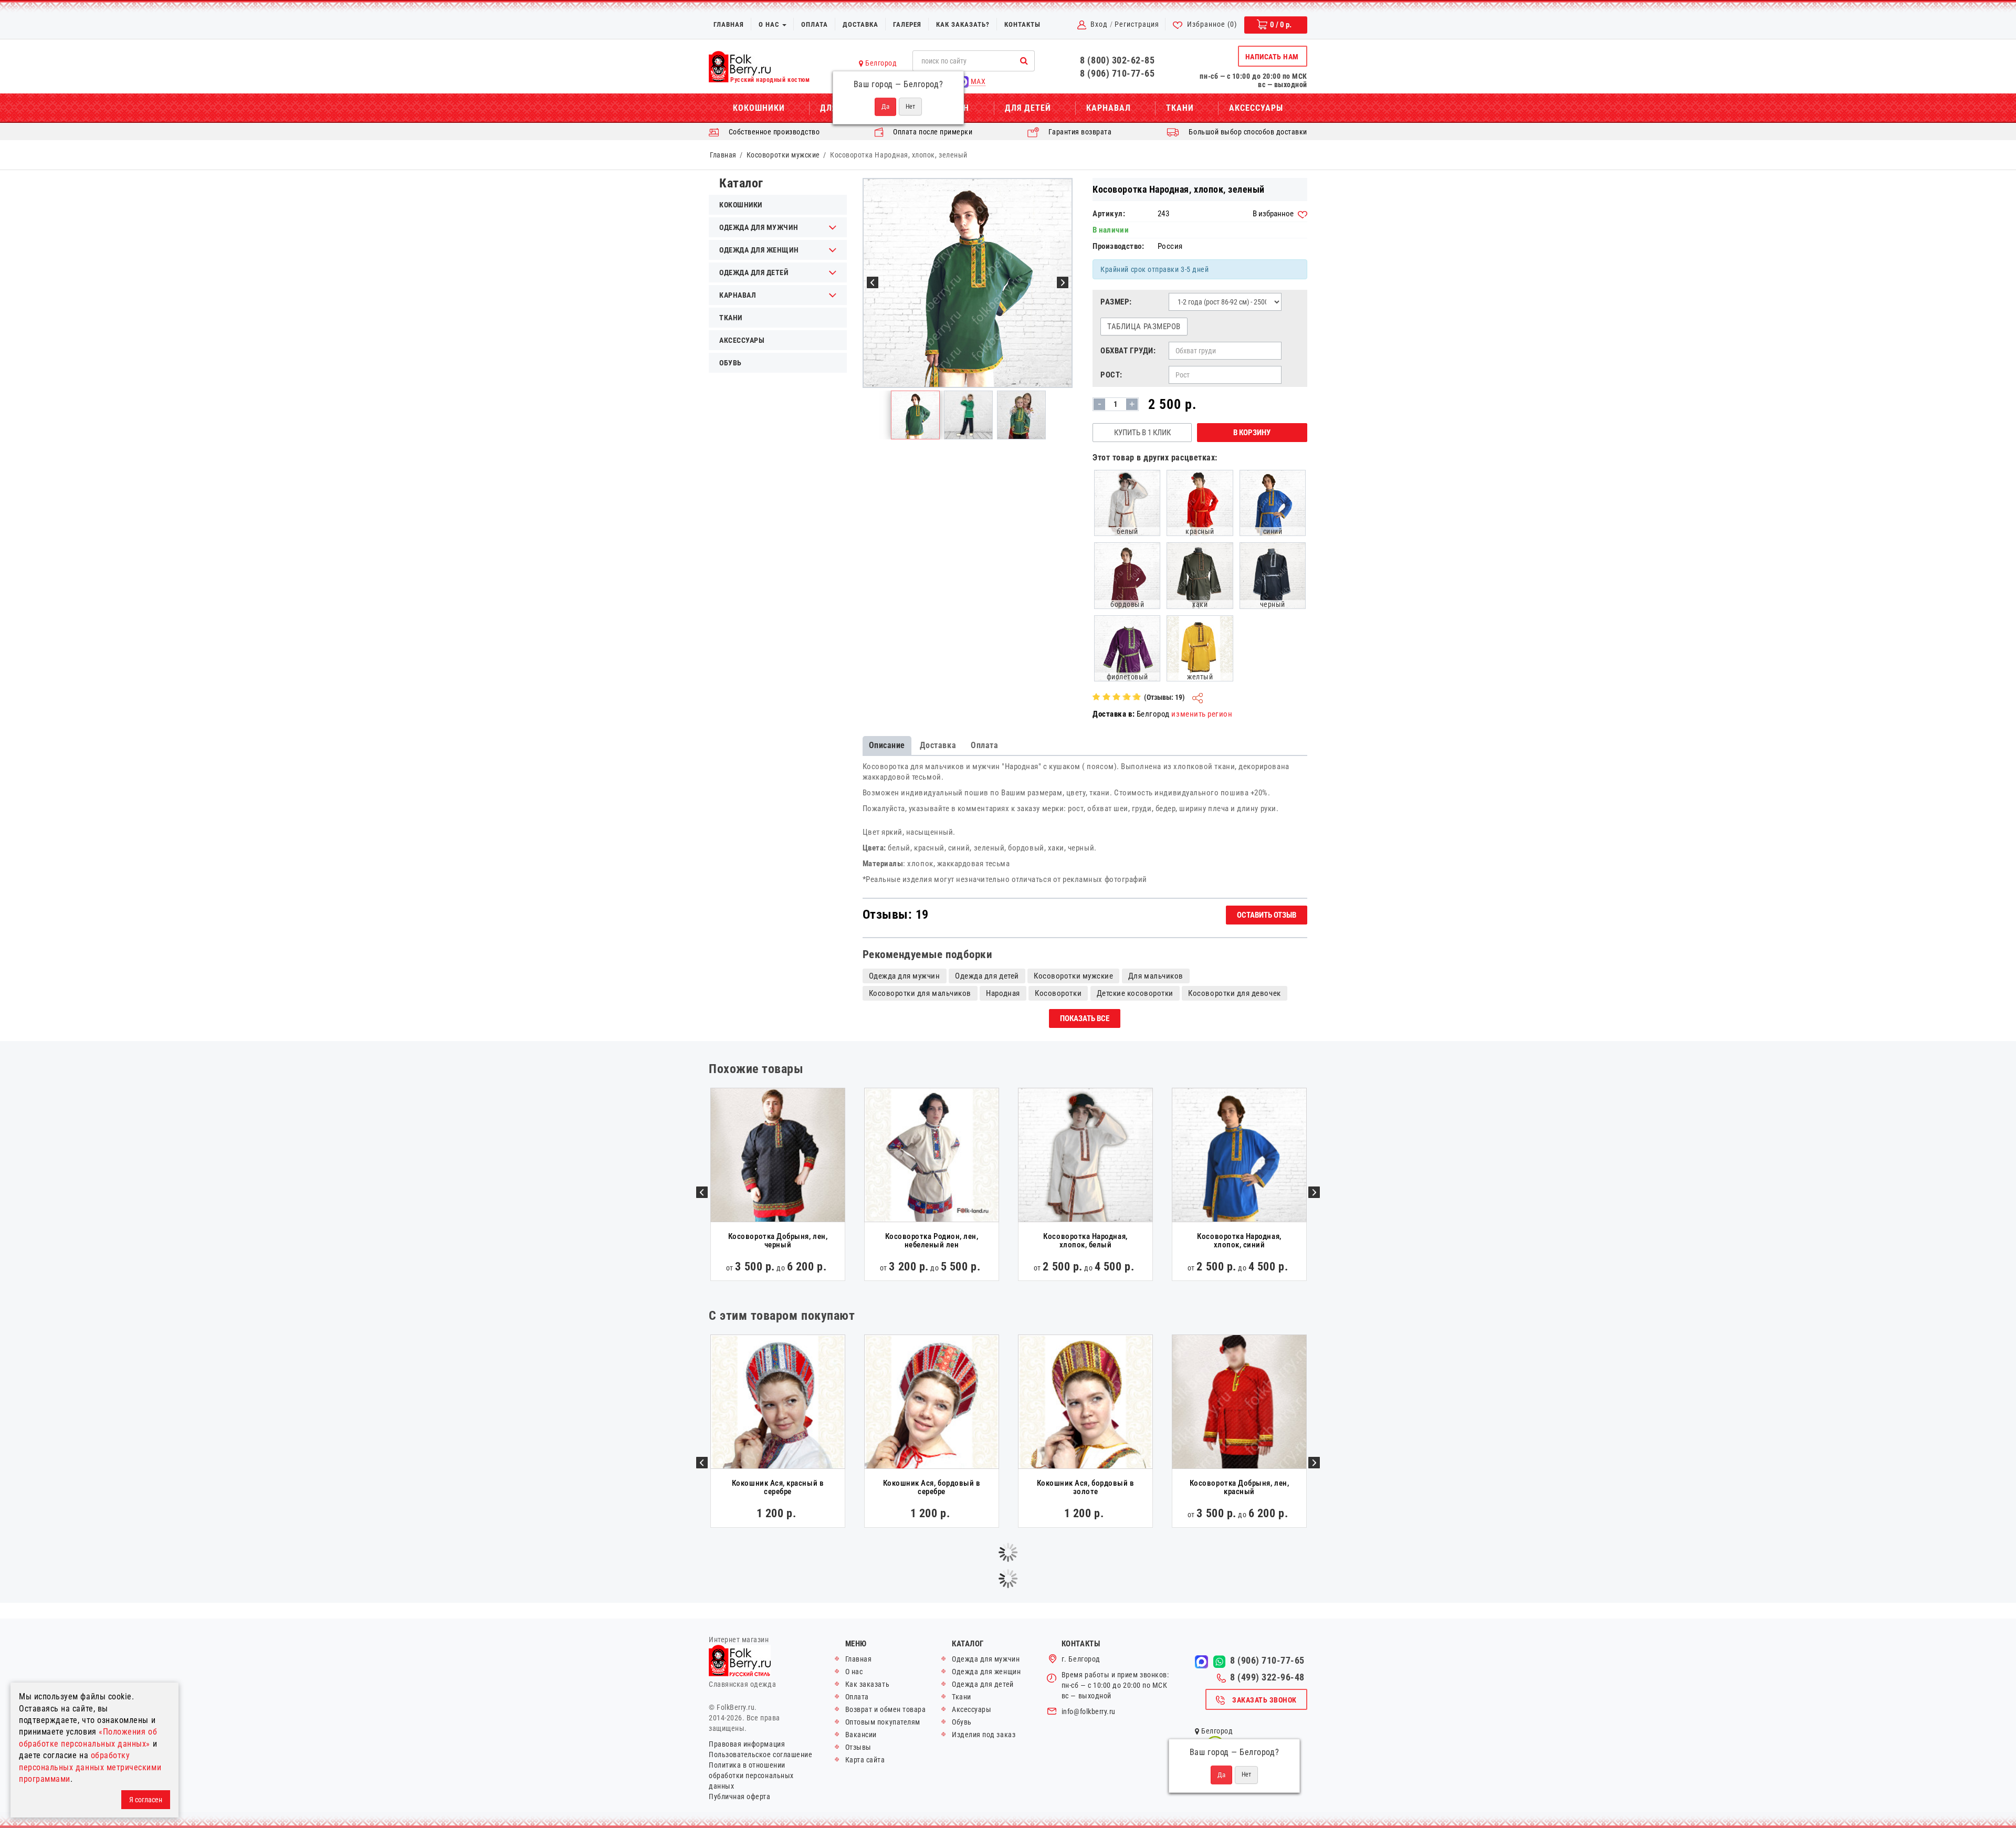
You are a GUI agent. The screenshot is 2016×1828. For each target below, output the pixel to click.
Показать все (1085, 1018)
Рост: (1111, 375)
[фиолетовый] (1127, 647)
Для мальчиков (1156, 976)
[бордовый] (1127, 575)
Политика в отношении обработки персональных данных (751, 1776)
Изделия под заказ (984, 1735)
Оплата (815, 24)
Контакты (1022, 24)
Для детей (1028, 108)
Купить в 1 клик (1142, 433)
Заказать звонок (1264, 1700)
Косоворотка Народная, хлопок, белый (1085, 1241)
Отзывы (858, 1747)
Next (1314, 1192)
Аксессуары (1256, 108)
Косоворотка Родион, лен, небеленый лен (932, 1241)
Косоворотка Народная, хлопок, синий (1239, 1241)
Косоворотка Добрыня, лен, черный (778, 1241)
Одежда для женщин (759, 250)
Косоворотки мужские (783, 155)
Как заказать (867, 1684)
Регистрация (1137, 24)
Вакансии (861, 1735)
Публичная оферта (740, 1797)
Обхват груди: (1128, 351)
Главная (729, 24)
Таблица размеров (1144, 327)
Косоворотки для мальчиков (920, 993)
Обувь (731, 363)
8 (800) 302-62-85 (1117, 60)
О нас (770, 24)
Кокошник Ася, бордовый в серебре (932, 1488)
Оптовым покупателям (883, 1722)
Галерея (907, 24)
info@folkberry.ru (1089, 1711)
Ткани (1180, 108)
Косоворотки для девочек (1234, 993)
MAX (977, 81)
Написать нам (1272, 57)
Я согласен (146, 1800)
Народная (1003, 993)
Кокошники (759, 108)
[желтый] (1200, 647)
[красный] (1200, 502)
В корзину (1252, 433)
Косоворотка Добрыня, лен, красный (1239, 1488)
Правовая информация (747, 1744)
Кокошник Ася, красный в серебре (778, 1488)
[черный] (1273, 575)
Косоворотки (1058, 993)
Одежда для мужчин (759, 227)
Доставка (860, 24)
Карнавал (1109, 108)
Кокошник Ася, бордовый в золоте (1086, 1488)
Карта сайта (865, 1760)
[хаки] (1200, 575)
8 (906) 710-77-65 (1117, 73)
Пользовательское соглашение (760, 1755)
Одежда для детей (754, 272)
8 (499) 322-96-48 (1267, 1677)
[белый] (1127, 502)
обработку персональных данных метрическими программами (90, 1767)
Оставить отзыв (1267, 915)
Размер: (1116, 302)
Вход (1099, 24)
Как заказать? (963, 24)
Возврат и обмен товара (886, 1709)
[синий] (1273, 502)
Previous (702, 1192)
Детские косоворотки (1135, 993)
